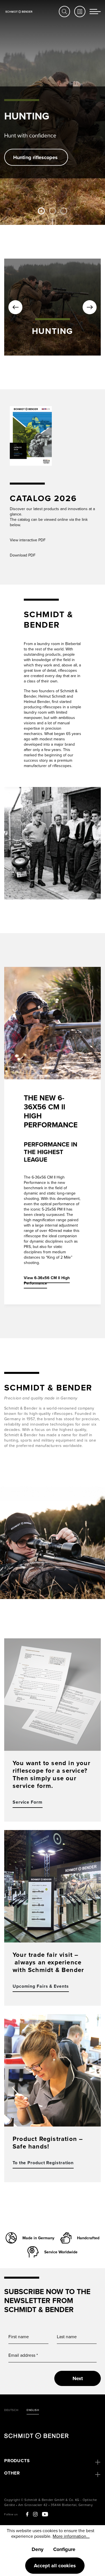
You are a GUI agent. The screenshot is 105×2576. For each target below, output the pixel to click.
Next (78, 2378)
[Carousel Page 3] (64, 211)
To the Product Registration (43, 2163)
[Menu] (95, 12)
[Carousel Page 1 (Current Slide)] (41, 211)
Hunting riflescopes (36, 157)
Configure (64, 2549)
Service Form (28, 1802)
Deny (38, 2549)
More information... (71, 2536)
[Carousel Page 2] (53, 211)
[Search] (64, 12)
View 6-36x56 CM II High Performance (47, 1280)
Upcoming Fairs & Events (41, 1986)
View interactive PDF (28, 540)
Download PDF (23, 555)
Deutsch (11, 2410)
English (33, 2410)
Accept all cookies (55, 2566)
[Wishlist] (80, 12)
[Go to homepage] (19, 11)
